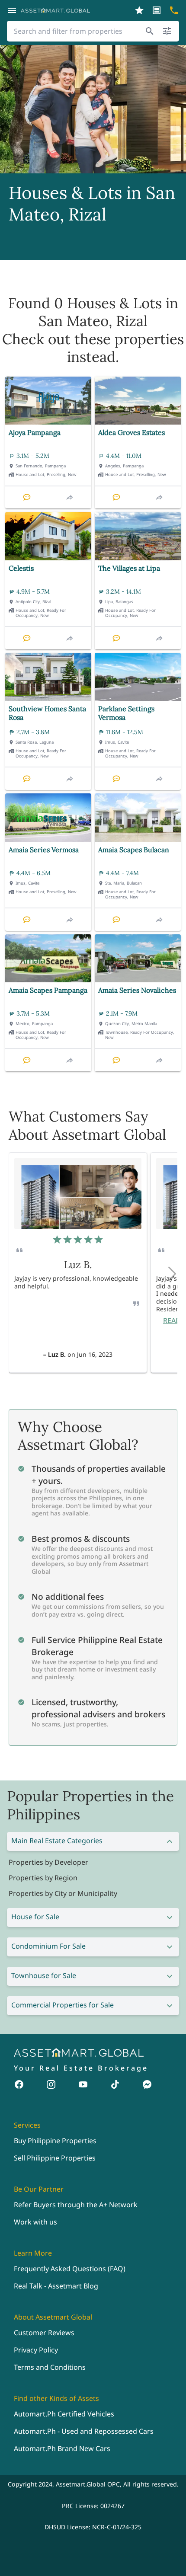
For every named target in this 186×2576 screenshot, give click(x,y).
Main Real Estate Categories (57, 1841)
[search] (150, 31)
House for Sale (35, 1917)
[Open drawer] (12, 10)
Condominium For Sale (48, 1946)
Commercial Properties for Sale (63, 2005)
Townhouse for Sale (44, 1975)
